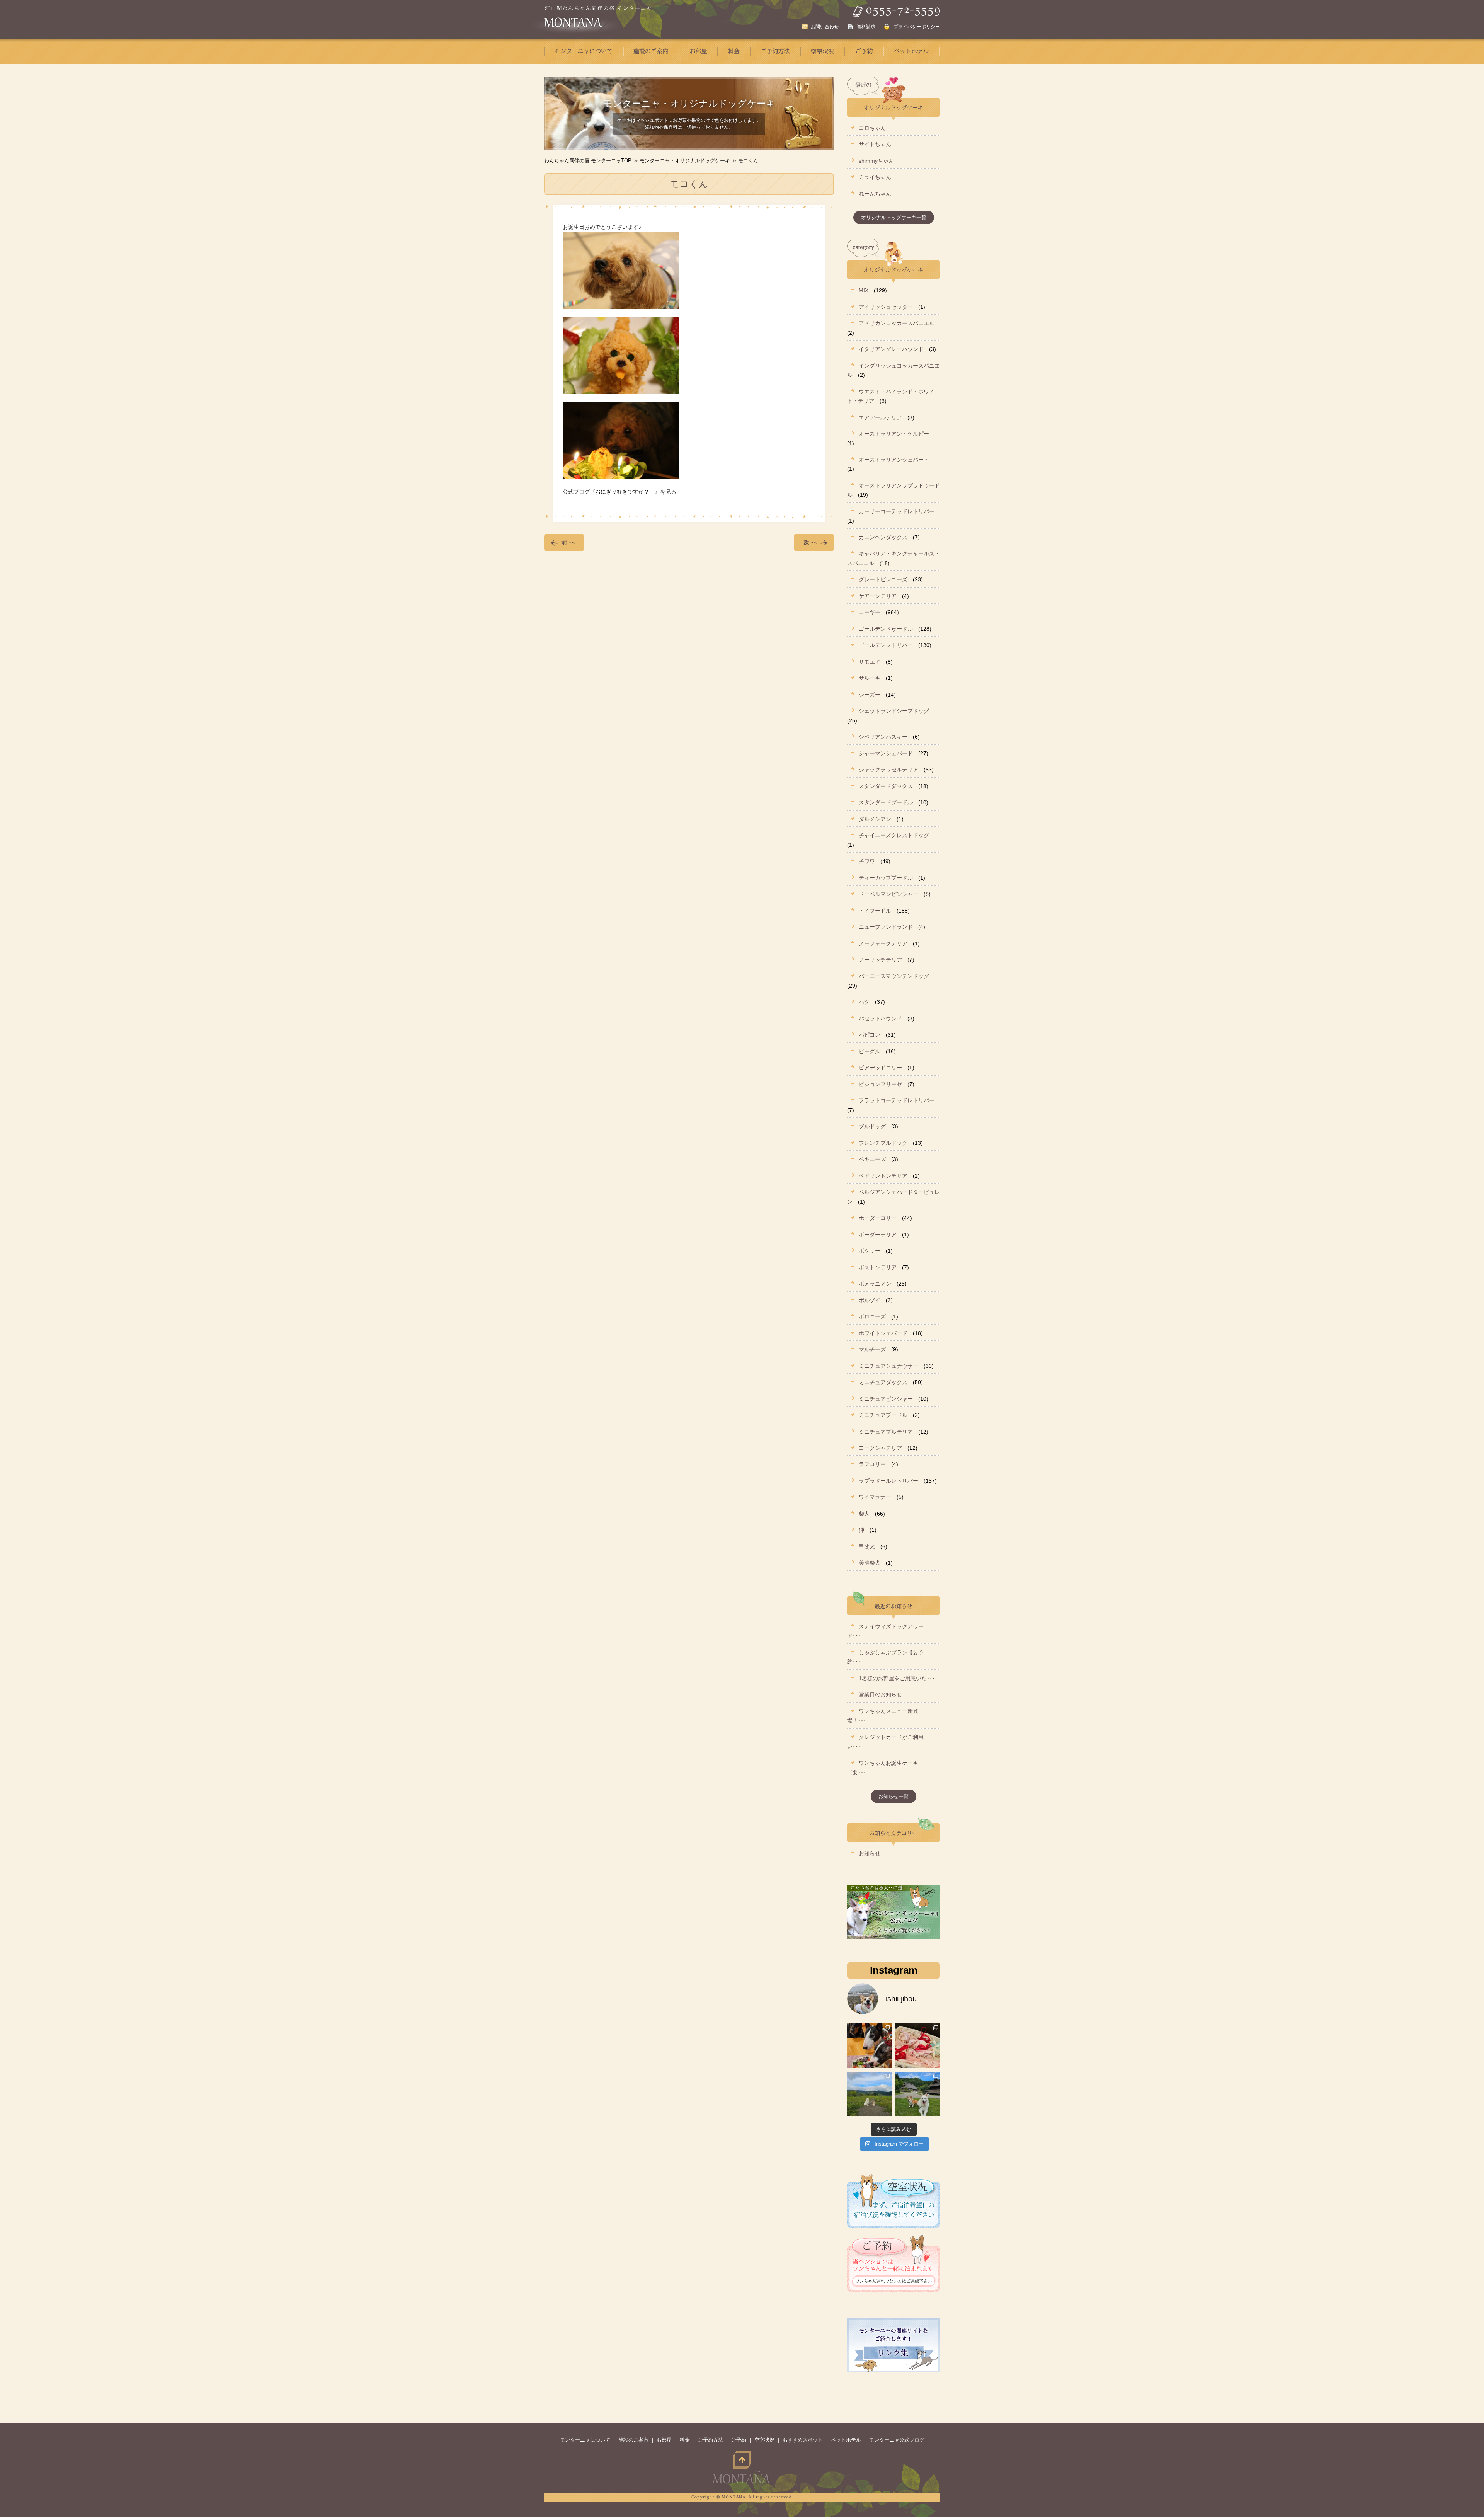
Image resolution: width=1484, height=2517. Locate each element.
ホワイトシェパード (883, 1333)
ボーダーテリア (878, 1235)
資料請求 (866, 27)
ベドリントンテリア (883, 1176)
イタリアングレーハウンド (891, 349)
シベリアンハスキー (883, 737)
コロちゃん (872, 128)
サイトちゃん (875, 144)
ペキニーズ (872, 1159)
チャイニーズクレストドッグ (894, 835)
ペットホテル (846, 2440)
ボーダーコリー (878, 1218)
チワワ (867, 861)
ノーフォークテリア (883, 943)
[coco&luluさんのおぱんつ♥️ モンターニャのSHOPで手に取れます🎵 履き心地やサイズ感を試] (918, 2046)
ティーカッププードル (886, 878)
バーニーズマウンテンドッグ (894, 976)
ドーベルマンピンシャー (888, 894)
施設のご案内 (633, 2440)
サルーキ (870, 678)
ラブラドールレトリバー (888, 1481)
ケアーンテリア (878, 596)
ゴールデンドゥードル (886, 629)
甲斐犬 (867, 1546)
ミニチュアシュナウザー (888, 1366)
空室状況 (764, 2440)
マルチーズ (872, 1349)
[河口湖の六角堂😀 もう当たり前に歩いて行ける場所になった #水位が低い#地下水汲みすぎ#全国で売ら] (869, 2094)
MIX (864, 290)
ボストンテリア (878, 1267)
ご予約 (739, 2440)
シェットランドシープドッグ (894, 711)
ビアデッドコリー (880, 1068)
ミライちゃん (875, 177)
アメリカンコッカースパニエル (897, 323)
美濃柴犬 (870, 1563)
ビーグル (870, 1051)
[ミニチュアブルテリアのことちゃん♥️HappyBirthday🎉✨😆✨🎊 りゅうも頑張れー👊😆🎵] (869, 2046)
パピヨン (870, 1035)
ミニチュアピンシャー (886, 1399)
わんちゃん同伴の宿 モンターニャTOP (588, 161)
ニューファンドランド (886, 927)
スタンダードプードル (886, 802)
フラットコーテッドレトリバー (897, 1100)
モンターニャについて (585, 2440)
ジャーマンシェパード (886, 753)
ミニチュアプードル (883, 1415)
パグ (864, 1002)
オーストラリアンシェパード (894, 460)
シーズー (870, 695)
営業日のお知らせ (880, 1694)
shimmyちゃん (876, 161)
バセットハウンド (880, 1018)
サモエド (870, 662)
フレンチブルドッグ (883, 1143)
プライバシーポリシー (917, 27)
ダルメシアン (875, 819)
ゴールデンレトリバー (886, 645)
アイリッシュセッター (886, 307)
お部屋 (664, 2440)
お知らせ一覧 (893, 1796)
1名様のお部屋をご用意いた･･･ (897, 1678)
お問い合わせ (825, 27)
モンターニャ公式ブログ (897, 2440)
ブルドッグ (872, 1126)
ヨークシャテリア (880, 1448)
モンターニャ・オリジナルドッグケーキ (685, 161)
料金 (685, 2440)
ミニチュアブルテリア (886, 1432)
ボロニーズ (872, 1316)
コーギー (870, 612)
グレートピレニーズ (883, 579)
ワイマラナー (875, 1497)
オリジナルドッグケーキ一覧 (894, 217)
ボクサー (870, 1251)
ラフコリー (872, 1464)
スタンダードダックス (886, 786)
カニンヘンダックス (883, 537)
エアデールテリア (880, 417)
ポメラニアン (875, 1284)
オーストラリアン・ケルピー (894, 434)
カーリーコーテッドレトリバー (897, 511)
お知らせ (870, 1853)
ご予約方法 (711, 2440)
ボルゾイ (870, 1300)
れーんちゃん (875, 194)
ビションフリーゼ (880, 1084)
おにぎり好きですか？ (622, 492)
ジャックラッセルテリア (888, 770)
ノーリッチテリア (880, 960)
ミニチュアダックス (883, 1382)
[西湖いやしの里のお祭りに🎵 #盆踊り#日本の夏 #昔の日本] (918, 2094)
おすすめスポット (803, 2440)
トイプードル (875, 911)
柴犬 (864, 1514)
